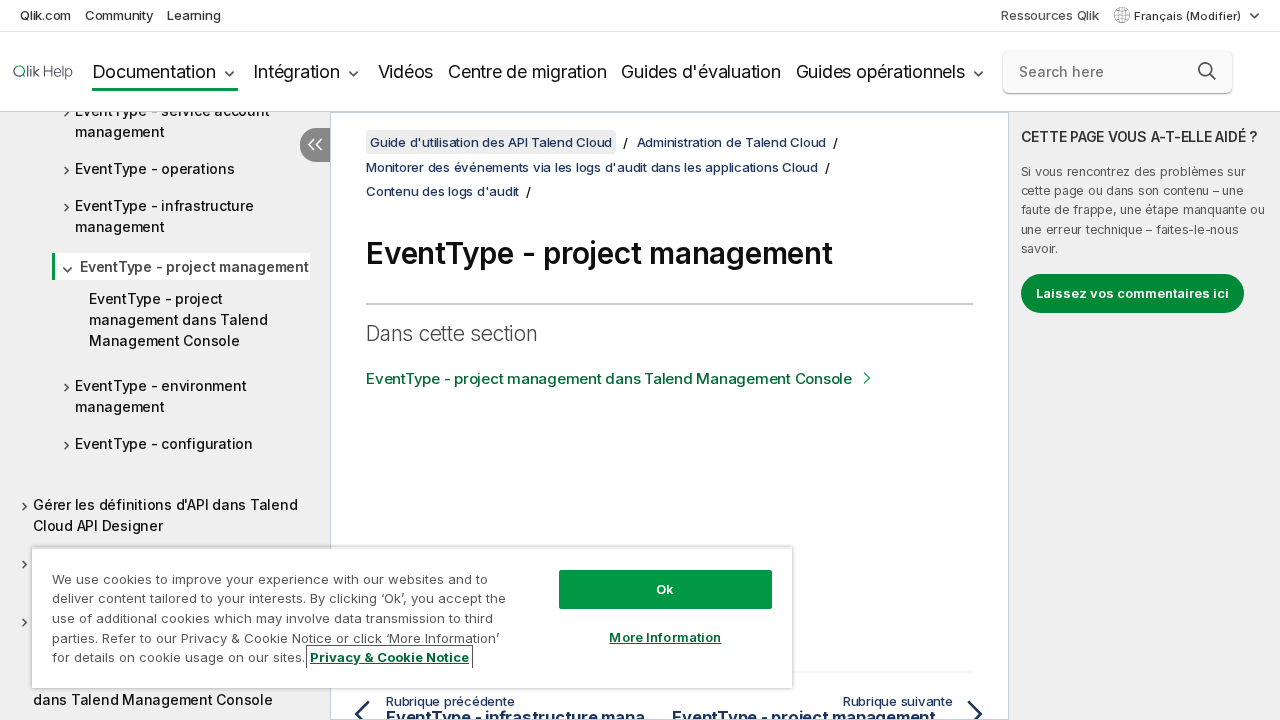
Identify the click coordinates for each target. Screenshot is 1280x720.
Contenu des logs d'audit (442, 191)
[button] (1207, 71)
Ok (665, 589)
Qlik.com (45, 15)
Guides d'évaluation (700, 71)
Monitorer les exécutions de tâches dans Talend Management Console (153, 689)
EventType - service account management (172, 121)
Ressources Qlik (1049, 15)
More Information (665, 637)
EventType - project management (194, 266)
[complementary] (1144, 416)
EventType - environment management (160, 396)
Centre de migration (527, 71)
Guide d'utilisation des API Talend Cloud (491, 142)
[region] (412, 617)
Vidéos (406, 71)
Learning (193, 15)
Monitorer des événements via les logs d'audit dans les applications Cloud (592, 167)
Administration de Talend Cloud (732, 142)
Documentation (154, 71)
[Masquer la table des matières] (315, 145)
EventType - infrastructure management (164, 216)
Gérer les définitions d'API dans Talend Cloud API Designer (165, 515)
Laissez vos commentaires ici (1132, 293)
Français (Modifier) (1189, 16)
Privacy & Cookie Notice (389, 657)
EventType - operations (155, 168)
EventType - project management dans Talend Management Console (178, 319)
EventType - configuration (164, 443)
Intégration (296, 71)
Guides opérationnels (880, 71)
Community (119, 15)
